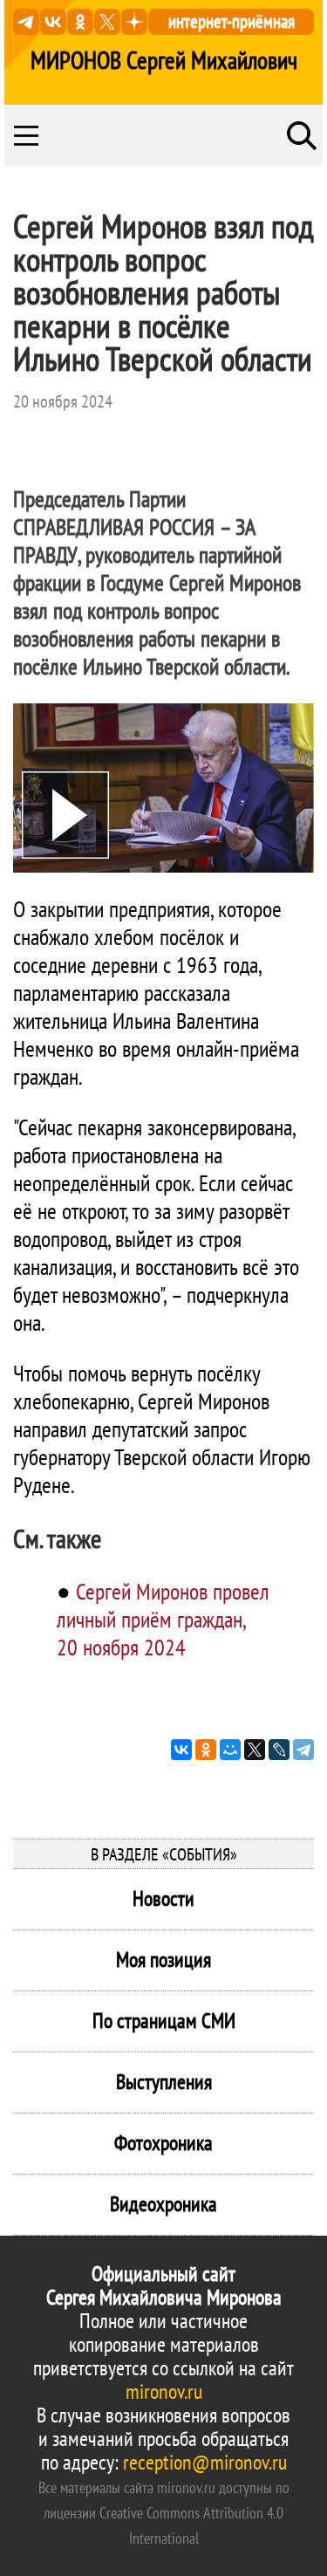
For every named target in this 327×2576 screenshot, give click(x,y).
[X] (255, 1750)
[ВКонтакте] (181, 1750)
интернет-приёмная (232, 21)
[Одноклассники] (206, 1750)
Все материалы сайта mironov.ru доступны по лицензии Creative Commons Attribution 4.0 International (164, 2513)
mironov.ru (164, 2391)
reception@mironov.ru (205, 2462)
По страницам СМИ (164, 2021)
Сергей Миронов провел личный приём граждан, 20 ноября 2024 (163, 1619)
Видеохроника (163, 2204)
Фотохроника (163, 2143)
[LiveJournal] (279, 1750)
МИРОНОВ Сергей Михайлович (164, 60)
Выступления (164, 2082)
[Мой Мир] (230, 1750)
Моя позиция (163, 1959)
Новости (163, 1898)
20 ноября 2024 (63, 401)
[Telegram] (303, 1750)
